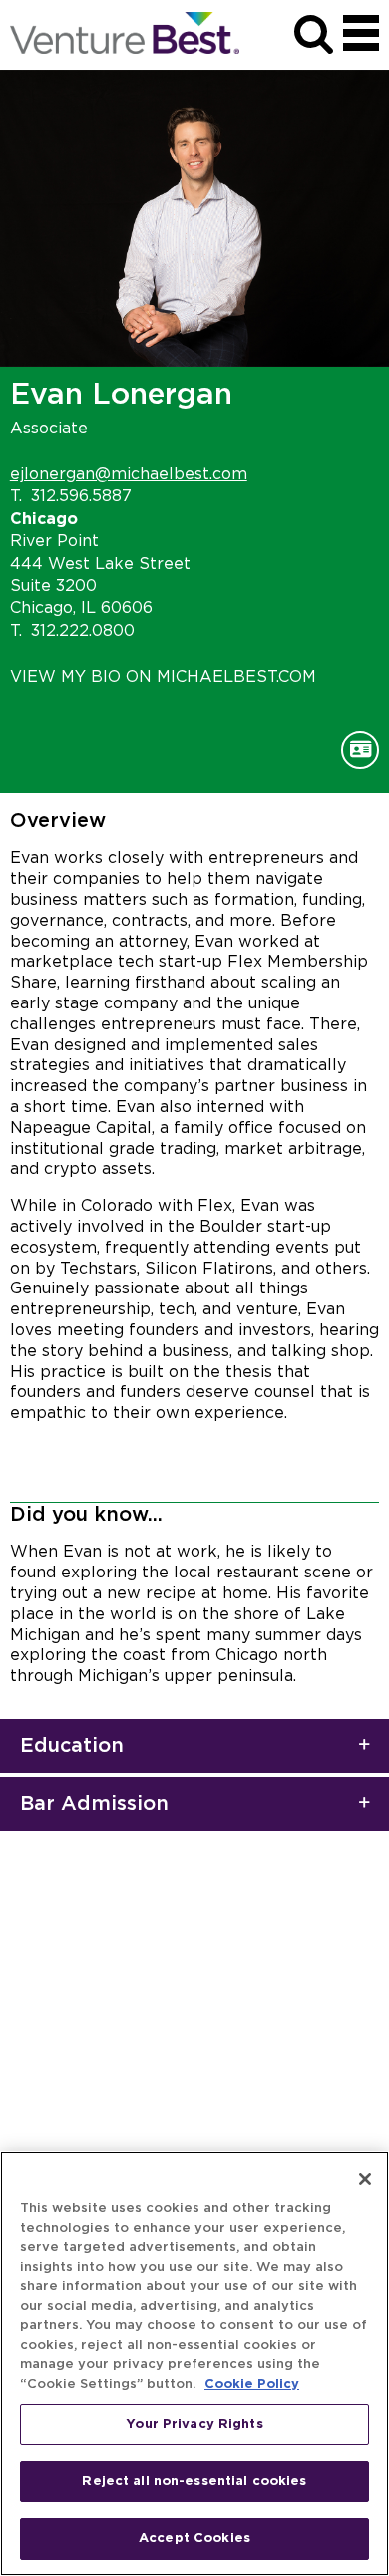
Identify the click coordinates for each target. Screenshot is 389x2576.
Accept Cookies (194, 2539)
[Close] (365, 2179)
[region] (194, 2364)
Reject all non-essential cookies (194, 2482)
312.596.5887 (81, 496)
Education (72, 1746)
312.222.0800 (83, 631)
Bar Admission (94, 1804)
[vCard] (360, 750)
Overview (58, 821)
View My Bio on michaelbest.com (163, 677)
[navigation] (361, 33)
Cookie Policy (252, 2384)
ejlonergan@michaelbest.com (129, 474)
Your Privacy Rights (194, 2424)
